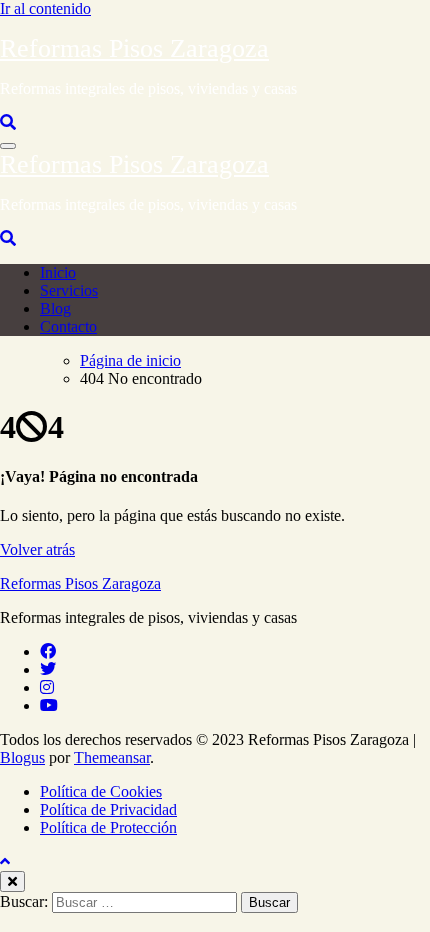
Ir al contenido (45, 8)
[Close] (12, 881)
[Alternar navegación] (8, 146)
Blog (55, 308)
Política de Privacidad (108, 809)
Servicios (69, 290)
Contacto (68, 326)
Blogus (22, 757)
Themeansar (112, 757)
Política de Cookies (101, 791)
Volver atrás (37, 549)
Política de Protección (108, 827)
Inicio (58, 272)
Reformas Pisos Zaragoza (134, 48)
